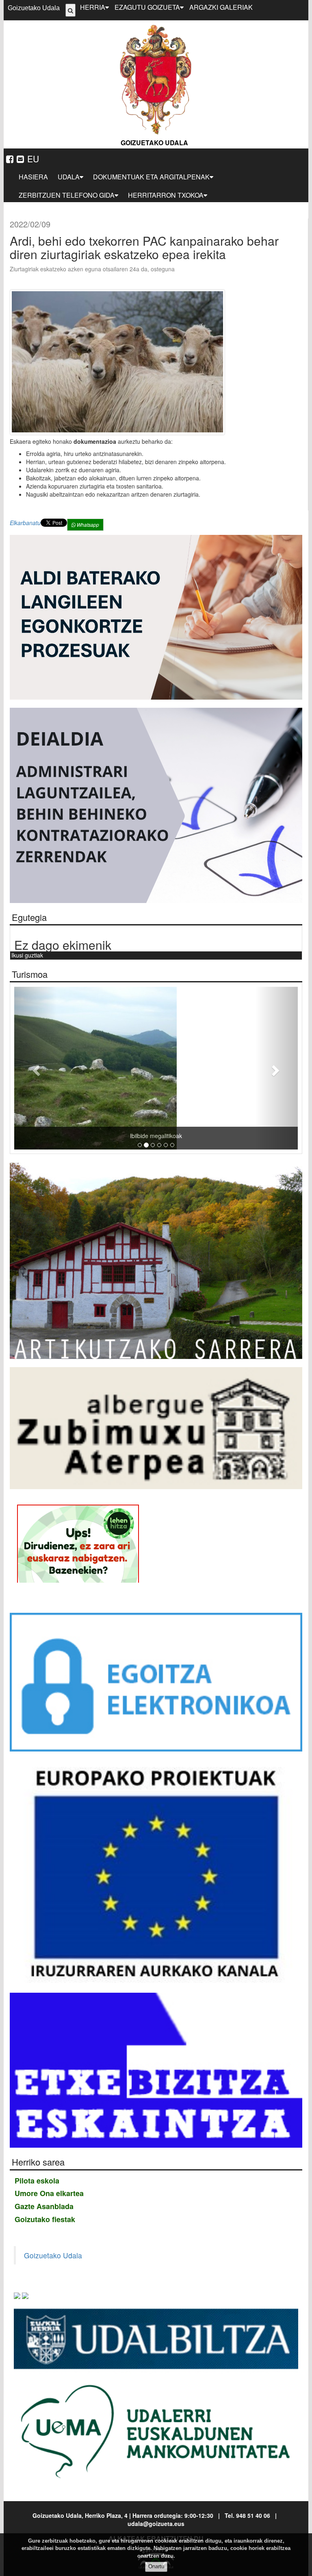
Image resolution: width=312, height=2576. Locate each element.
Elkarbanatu (25, 523)
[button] (36, 1068)
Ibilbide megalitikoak (140, 1136)
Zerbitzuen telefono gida (67, 195)
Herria (93, 7)
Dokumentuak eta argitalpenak (151, 177)
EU (33, 159)
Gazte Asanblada (44, 2206)
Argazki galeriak (221, 7)
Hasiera (33, 177)
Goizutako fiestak (45, 2219)
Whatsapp (87, 525)
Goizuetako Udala (34, 8)
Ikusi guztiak (27, 955)
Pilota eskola (37, 2181)
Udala (69, 177)
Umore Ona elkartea (49, 2193)
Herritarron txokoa (166, 195)
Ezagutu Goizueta (147, 7)
